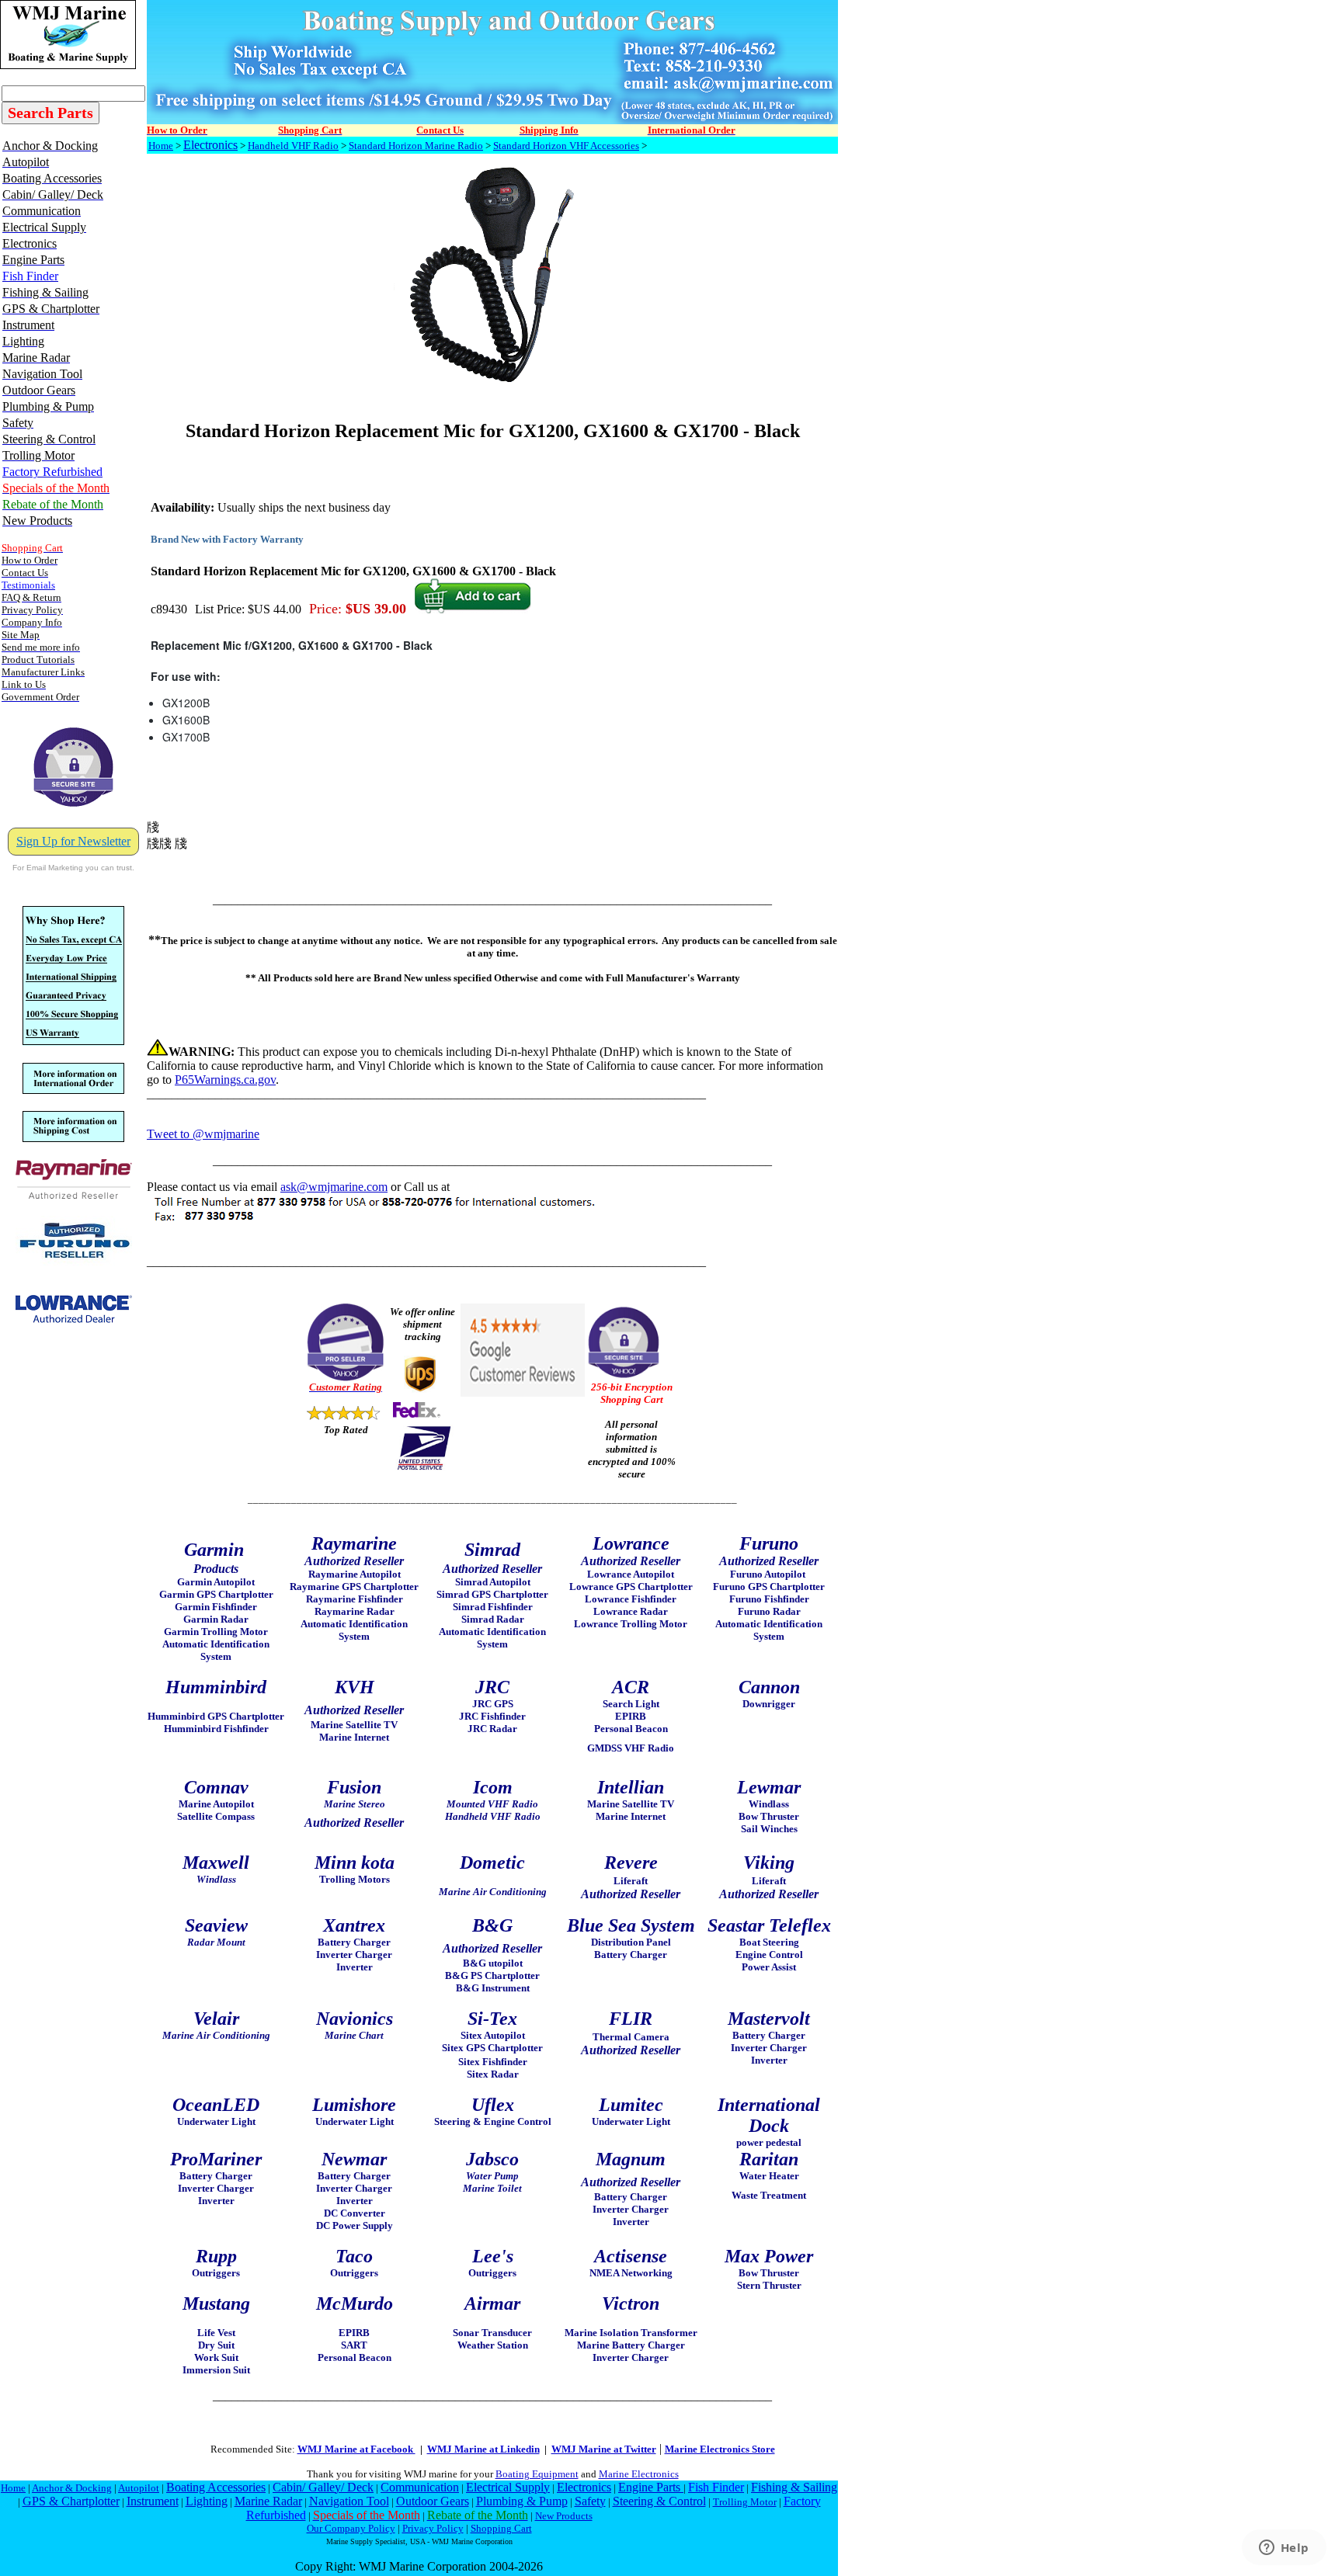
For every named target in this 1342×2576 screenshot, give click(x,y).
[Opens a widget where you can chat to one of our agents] (1284, 2549)
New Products (564, 2516)
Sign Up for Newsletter (73, 841)
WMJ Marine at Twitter (604, 2449)
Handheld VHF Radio (293, 146)
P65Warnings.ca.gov (225, 1080)
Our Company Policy (351, 2528)
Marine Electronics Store (720, 2449)
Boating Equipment (537, 2474)
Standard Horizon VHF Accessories (566, 146)
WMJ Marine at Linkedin (483, 2449)
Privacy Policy (433, 2528)
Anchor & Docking (72, 2488)
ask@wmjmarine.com (334, 1187)
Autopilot (139, 2488)
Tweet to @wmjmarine (203, 1134)
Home (161, 146)
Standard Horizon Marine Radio (416, 146)
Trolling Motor (745, 2502)
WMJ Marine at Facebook (356, 2449)
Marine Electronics (639, 2474)
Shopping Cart (501, 2528)
